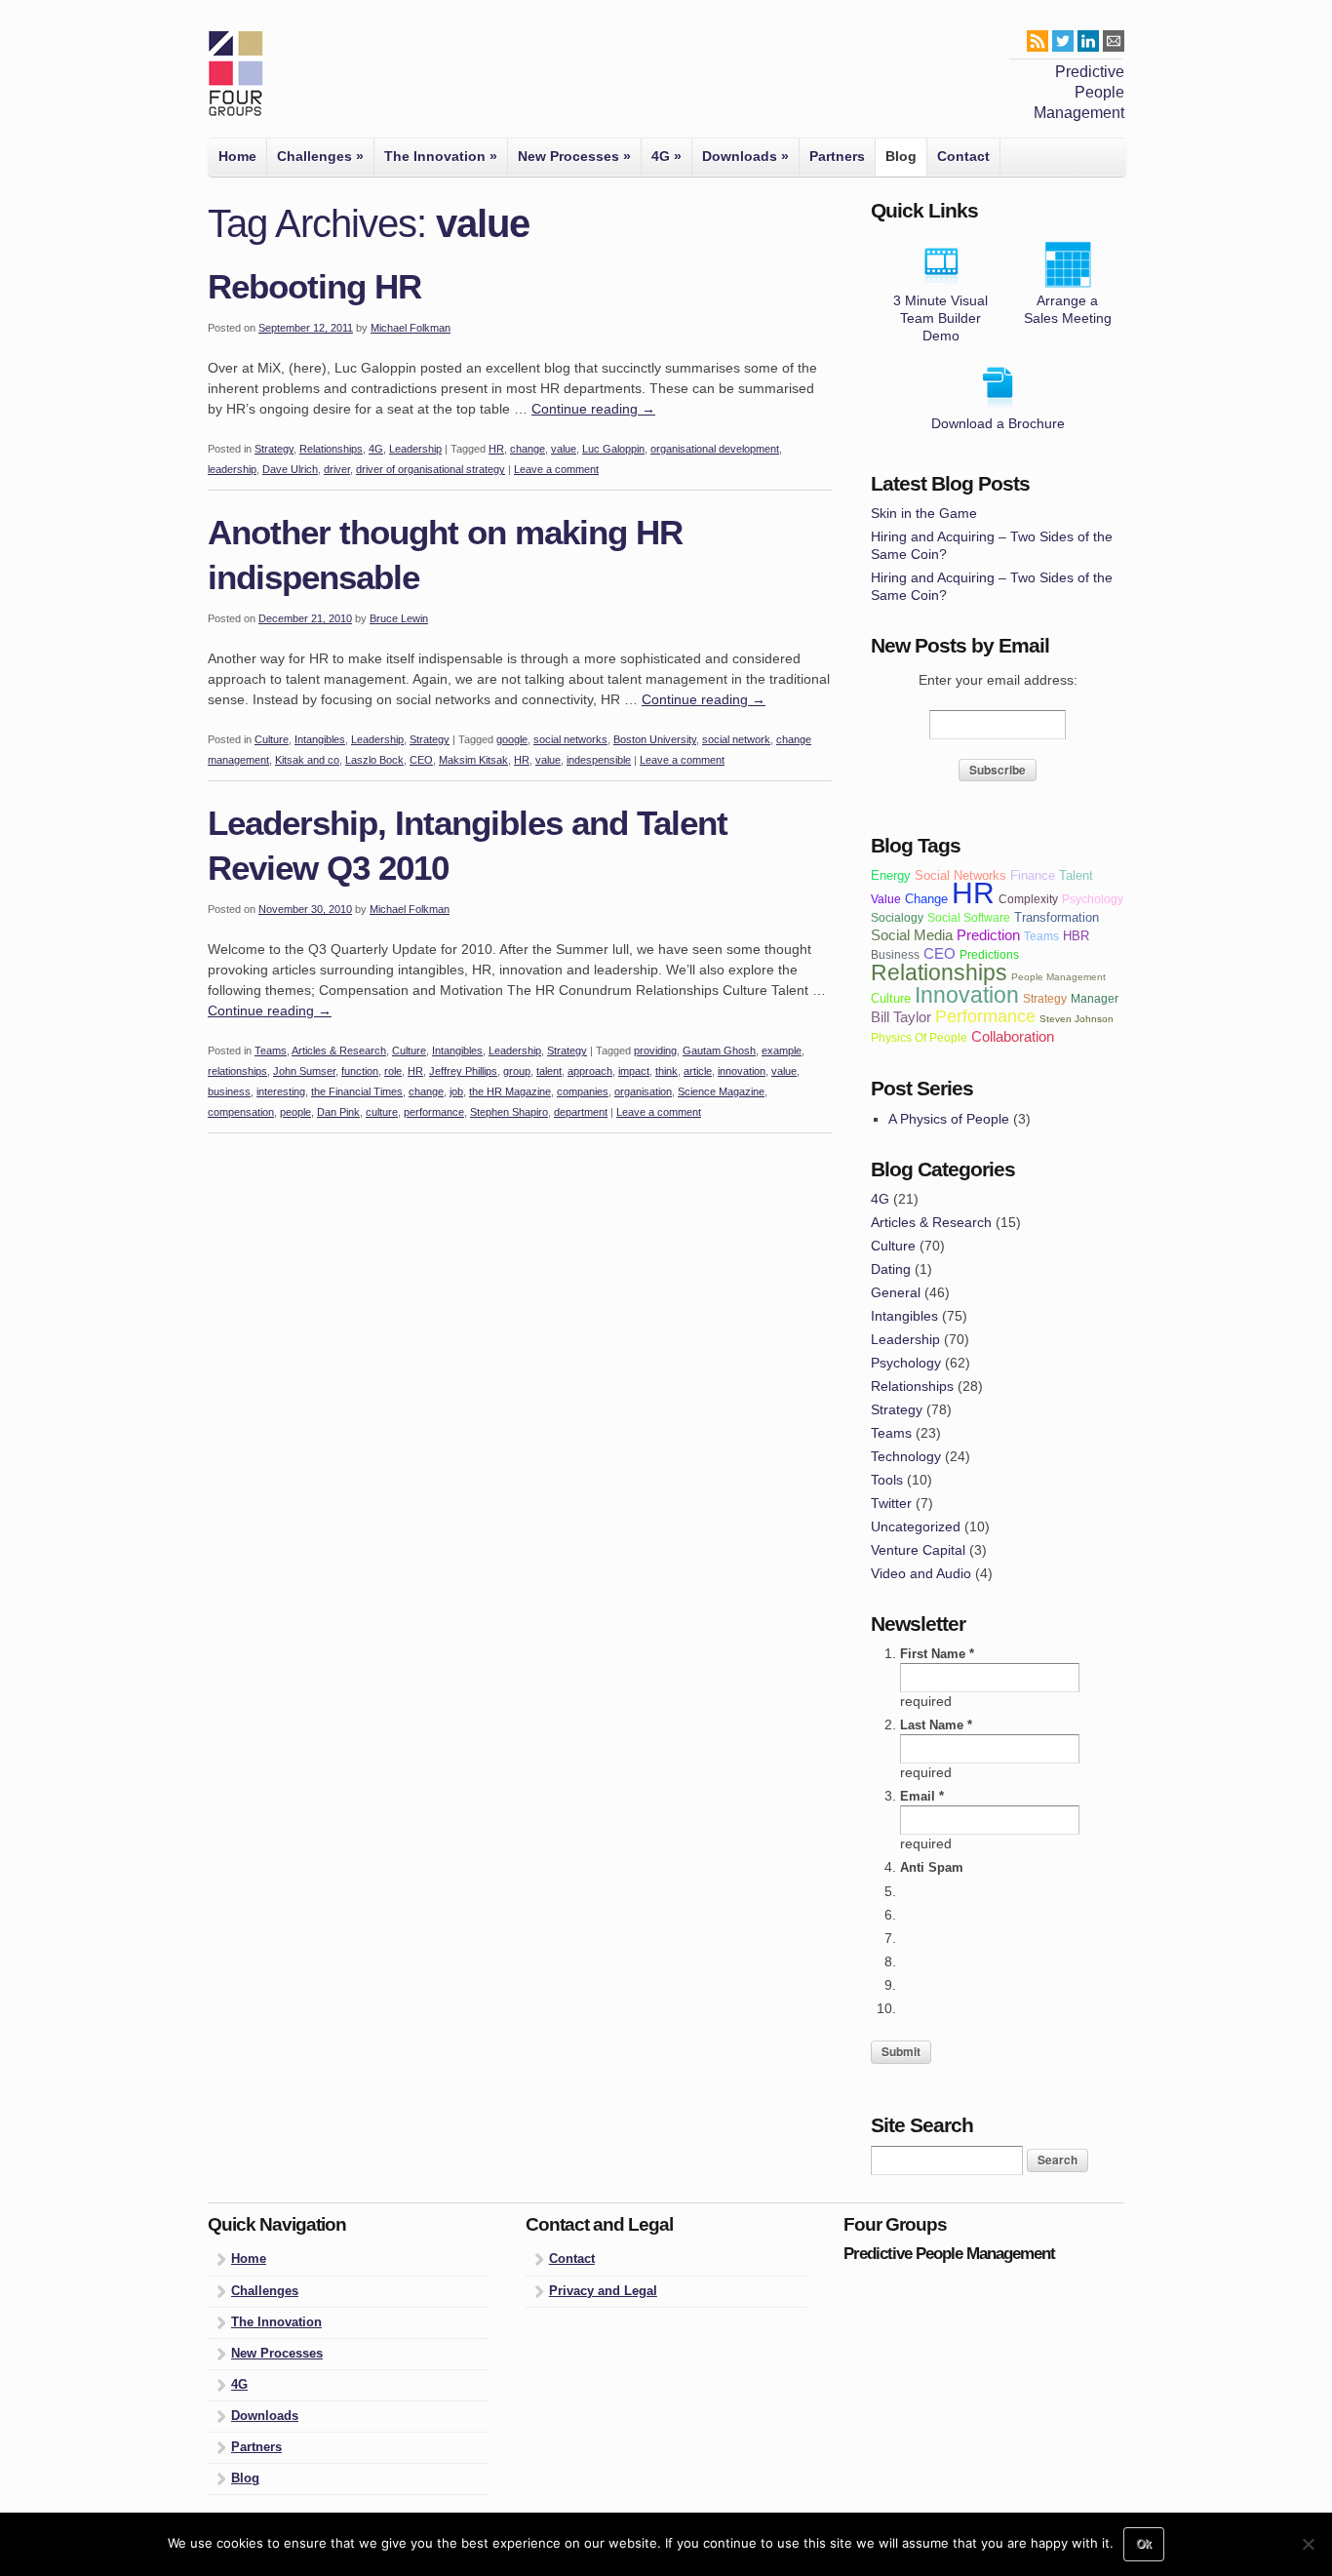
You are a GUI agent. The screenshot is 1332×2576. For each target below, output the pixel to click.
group (517, 1071)
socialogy (897, 917)
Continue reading (593, 409)
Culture (272, 739)
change (528, 449)
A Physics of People (949, 1119)
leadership (232, 469)
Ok (1144, 2544)
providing (655, 1050)
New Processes (574, 156)
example (782, 1050)
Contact (963, 156)
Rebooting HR (314, 286)
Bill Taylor (901, 1017)
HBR (1076, 936)
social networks (570, 739)
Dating (891, 1269)
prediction (988, 935)
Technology (906, 1456)
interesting (281, 1091)
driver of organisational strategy (431, 469)
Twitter (891, 1503)
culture (382, 1112)
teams (1041, 936)
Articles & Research (339, 1050)
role (393, 1071)
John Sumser (304, 1071)
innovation (742, 1071)
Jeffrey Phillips (463, 1071)
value (564, 449)
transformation (1057, 917)
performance (434, 1112)
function (360, 1071)
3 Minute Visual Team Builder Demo (940, 318)
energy (891, 875)
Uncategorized (916, 1526)
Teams (271, 1050)
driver (337, 469)
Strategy (274, 449)
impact (634, 1071)
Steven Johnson (1077, 1019)
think (666, 1071)
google (512, 739)
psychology (1093, 899)
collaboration (1013, 1036)
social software (969, 917)
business (229, 1091)
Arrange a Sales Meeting (1068, 309)
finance (1033, 875)
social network (736, 739)
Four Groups (235, 74)
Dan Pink (338, 1112)
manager (1095, 998)
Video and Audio (921, 1573)
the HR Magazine (510, 1091)
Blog (901, 156)
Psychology (906, 1363)
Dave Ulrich (290, 469)
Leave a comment (556, 469)
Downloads (745, 156)
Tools (887, 1480)
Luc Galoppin (613, 449)
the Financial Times (357, 1091)
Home (237, 156)
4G (666, 156)
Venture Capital (918, 1550)
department (581, 1112)
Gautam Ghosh (719, 1050)
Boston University (655, 739)
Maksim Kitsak (473, 760)
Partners (837, 156)
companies (583, 1091)
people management (1058, 977)
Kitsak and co (307, 760)
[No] (1308, 2544)
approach (590, 1071)
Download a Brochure (998, 423)
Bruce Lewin (399, 618)
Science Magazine (721, 1091)
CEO (421, 760)
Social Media (912, 935)
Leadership (415, 449)
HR (496, 449)
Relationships (331, 449)
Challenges (320, 156)
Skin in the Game (924, 513)
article (698, 1071)
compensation (241, 1112)
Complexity (1028, 899)
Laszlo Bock (374, 760)
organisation (643, 1091)
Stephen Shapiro (509, 1112)
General (896, 1292)
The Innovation (441, 156)
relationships (237, 1071)
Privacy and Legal (603, 2291)
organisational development (715, 449)
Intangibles (320, 739)
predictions (989, 954)
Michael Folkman (411, 328)
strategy (1045, 998)
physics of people (919, 1037)
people (295, 1112)
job (456, 1091)
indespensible (599, 760)
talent (549, 1071)
